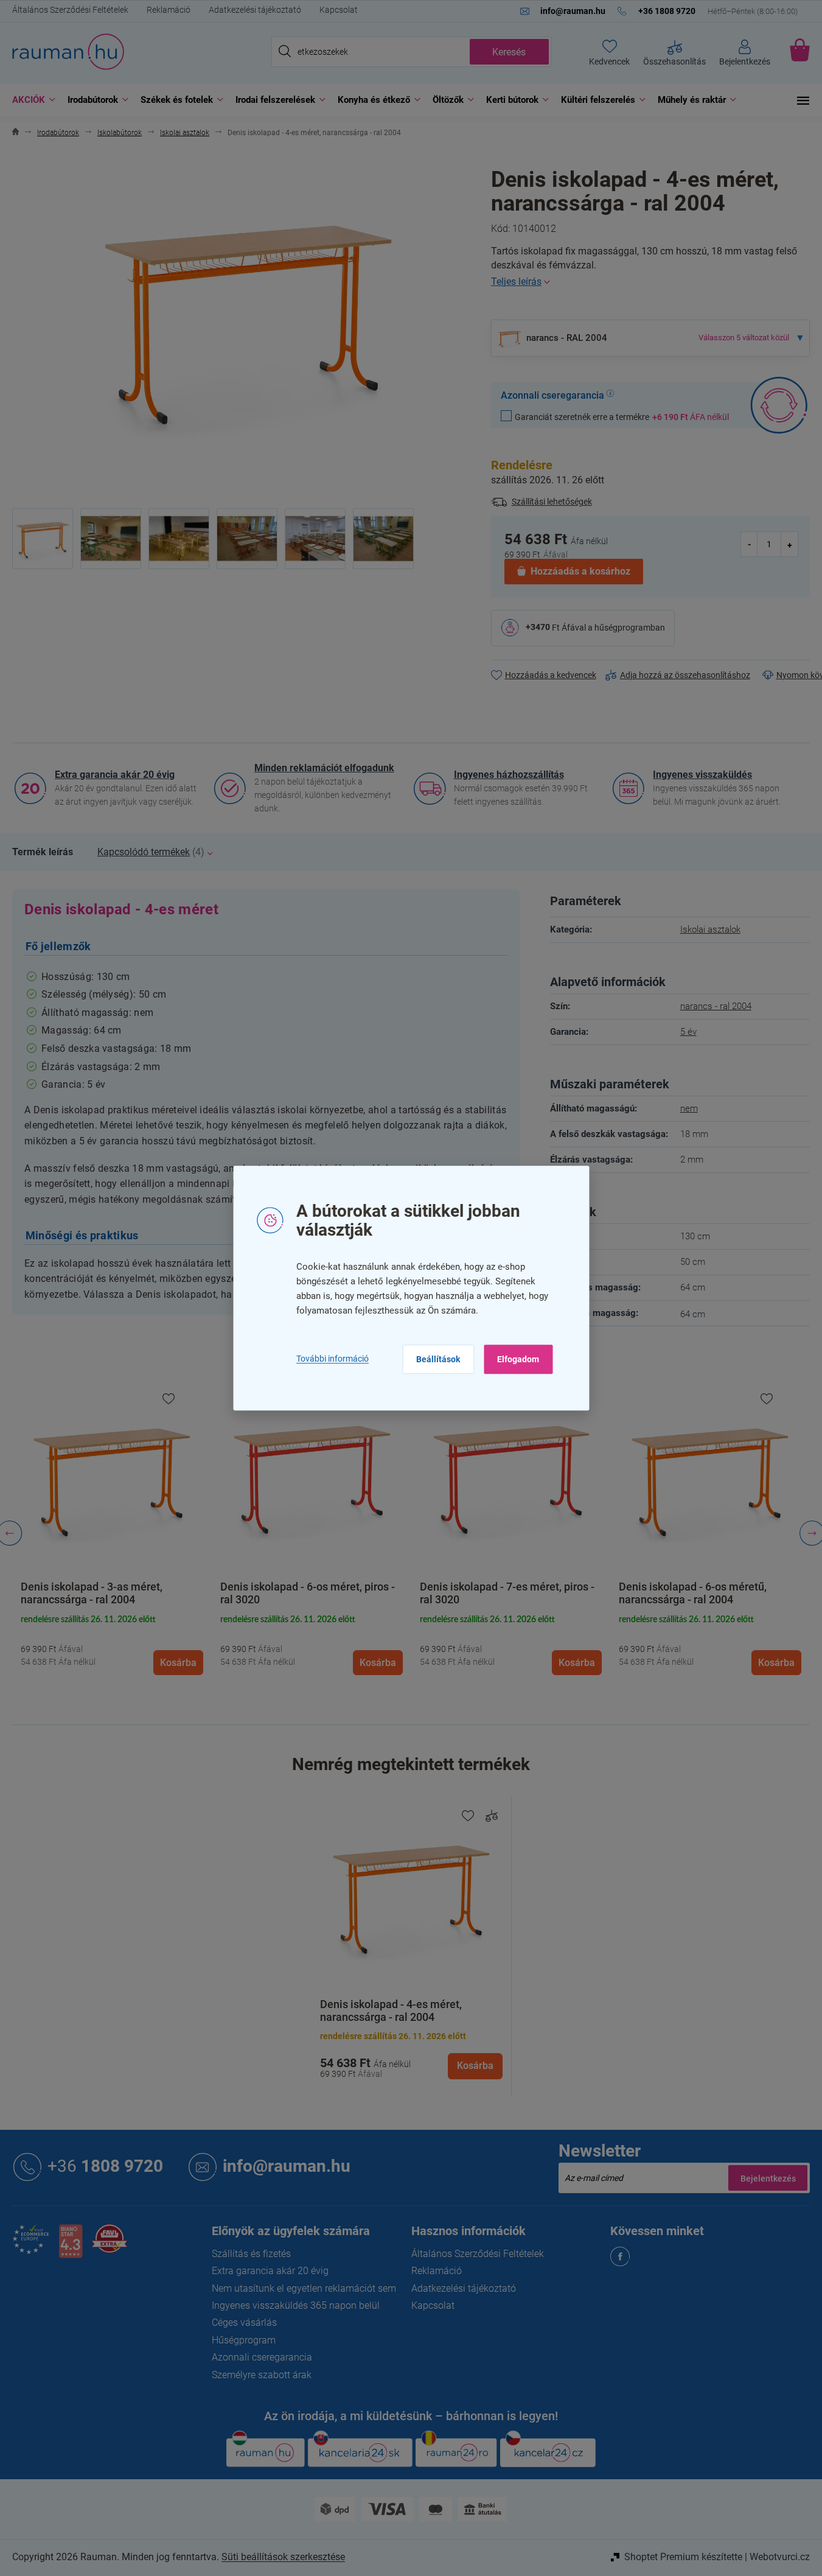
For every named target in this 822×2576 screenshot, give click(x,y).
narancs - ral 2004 (716, 1006)
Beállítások (438, 1359)
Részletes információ (650, 282)
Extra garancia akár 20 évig (115, 775)
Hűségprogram (244, 2340)
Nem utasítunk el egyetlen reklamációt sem (304, 2288)
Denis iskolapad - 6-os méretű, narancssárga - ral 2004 (693, 1593)
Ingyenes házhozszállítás (509, 775)
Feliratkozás (768, 2178)
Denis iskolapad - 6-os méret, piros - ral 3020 (308, 1593)
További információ (333, 1359)
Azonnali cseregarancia (262, 2357)
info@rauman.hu (287, 2166)
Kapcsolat (339, 10)
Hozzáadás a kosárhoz (580, 571)
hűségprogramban (630, 627)
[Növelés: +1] (789, 544)
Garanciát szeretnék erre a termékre (622, 417)
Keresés (509, 52)
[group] (112, 1534)
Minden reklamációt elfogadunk (324, 768)
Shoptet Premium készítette (683, 2557)
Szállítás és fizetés (251, 2254)
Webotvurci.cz (780, 2557)
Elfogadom (518, 1359)
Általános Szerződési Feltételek (70, 10)
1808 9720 (105, 2166)
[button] (112, 1643)
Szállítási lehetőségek (552, 502)
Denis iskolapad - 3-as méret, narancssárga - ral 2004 (92, 1593)
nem (689, 1108)
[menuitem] (31, 100)
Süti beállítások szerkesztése (283, 2557)
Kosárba (475, 2066)
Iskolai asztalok (710, 929)
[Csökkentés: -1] (750, 544)
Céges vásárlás (244, 2322)
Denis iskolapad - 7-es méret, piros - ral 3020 (507, 1593)
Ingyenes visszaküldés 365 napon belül (296, 2305)
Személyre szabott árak (262, 2375)
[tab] (43, 852)
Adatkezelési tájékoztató (255, 10)
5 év (688, 1032)
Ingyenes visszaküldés (702, 775)
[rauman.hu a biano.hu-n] (71, 2246)
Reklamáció (169, 10)
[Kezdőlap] (16, 133)
